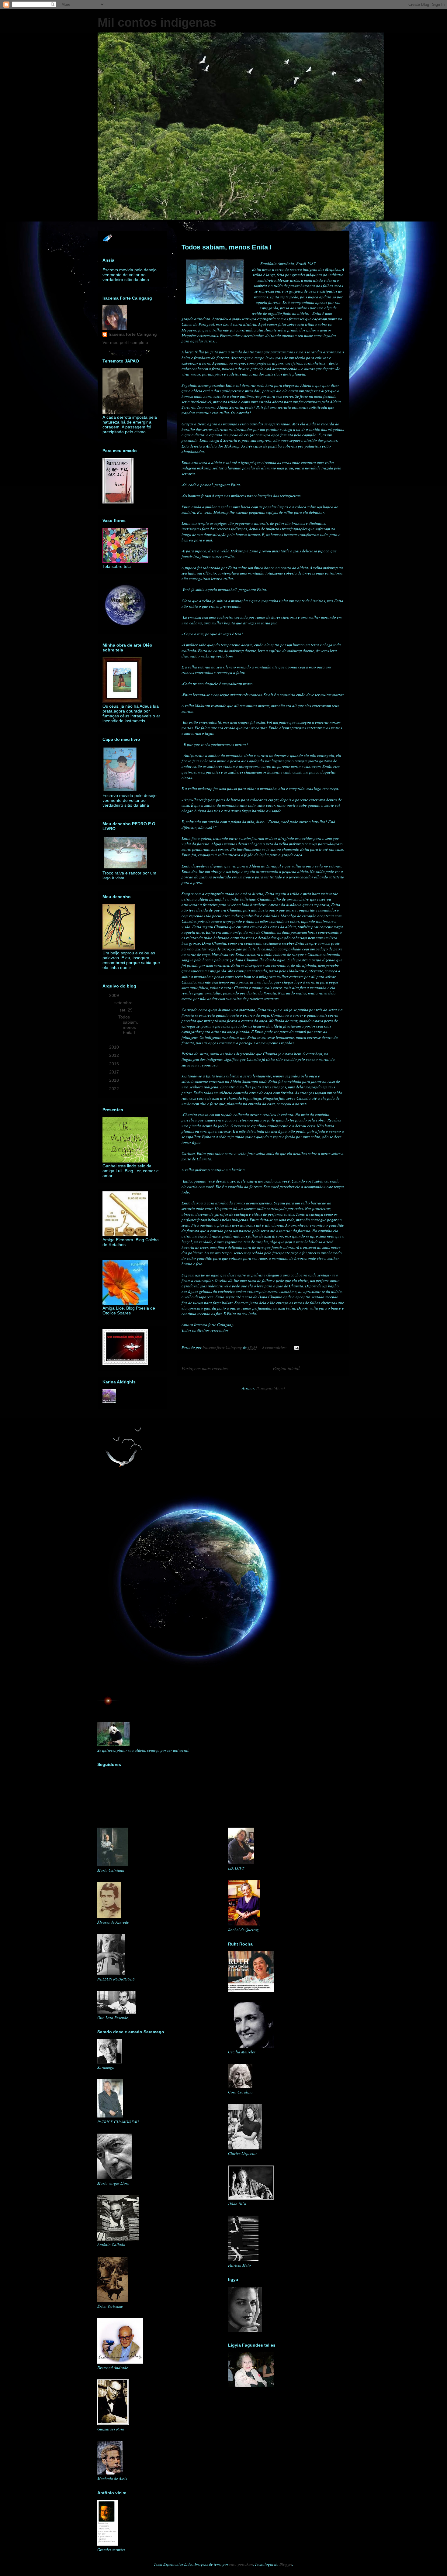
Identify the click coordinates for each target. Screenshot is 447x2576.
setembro (124, 1003)
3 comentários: (275, 1347)
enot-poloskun (241, 2564)
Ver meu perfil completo (125, 342)
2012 (115, 1055)
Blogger (286, 2564)
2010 (115, 1047)
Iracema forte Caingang (133, 334)
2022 (115, 1089)
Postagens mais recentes (205, 1368)
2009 (115, 995)
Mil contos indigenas (157, 22)
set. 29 (127, 1010)
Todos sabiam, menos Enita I (227, 247)
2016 (115, 1064)
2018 (115, 1080)
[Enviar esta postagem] (296, 1347)
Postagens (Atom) (270, 1388)
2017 (115, 1072)
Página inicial (286, 1368)
